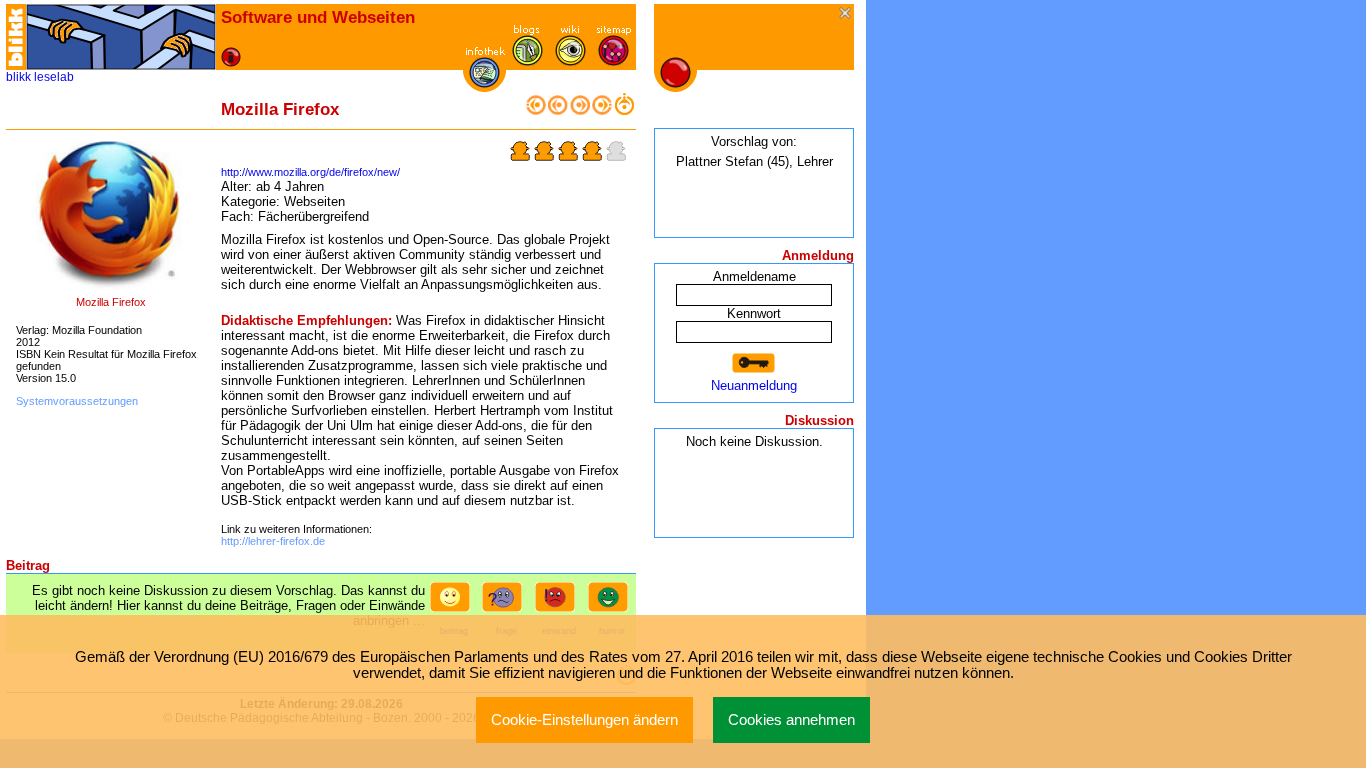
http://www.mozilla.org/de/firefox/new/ (310, 172)
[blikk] (16, 37)
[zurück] (558, 110)
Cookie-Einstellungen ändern (584, 720)
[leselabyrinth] (121, 37)
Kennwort (754, 313)
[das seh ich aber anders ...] (559, 603)
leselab (54, 77)
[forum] (527, 61)
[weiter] (580, 110)
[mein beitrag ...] (454, 603)
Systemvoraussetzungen (77, 401)
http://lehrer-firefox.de (273, 541)
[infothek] (484, 83)
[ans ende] (602, 110)
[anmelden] (754, 363)
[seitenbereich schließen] (846, 14)
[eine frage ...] (506, 603)
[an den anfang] (536, 110)
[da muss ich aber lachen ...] (612, 603)
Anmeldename (754, 276)
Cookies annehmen (791, 720)
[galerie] (570, 61)
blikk (18, 77)
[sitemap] (613, 61)
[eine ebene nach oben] (624, 110)
